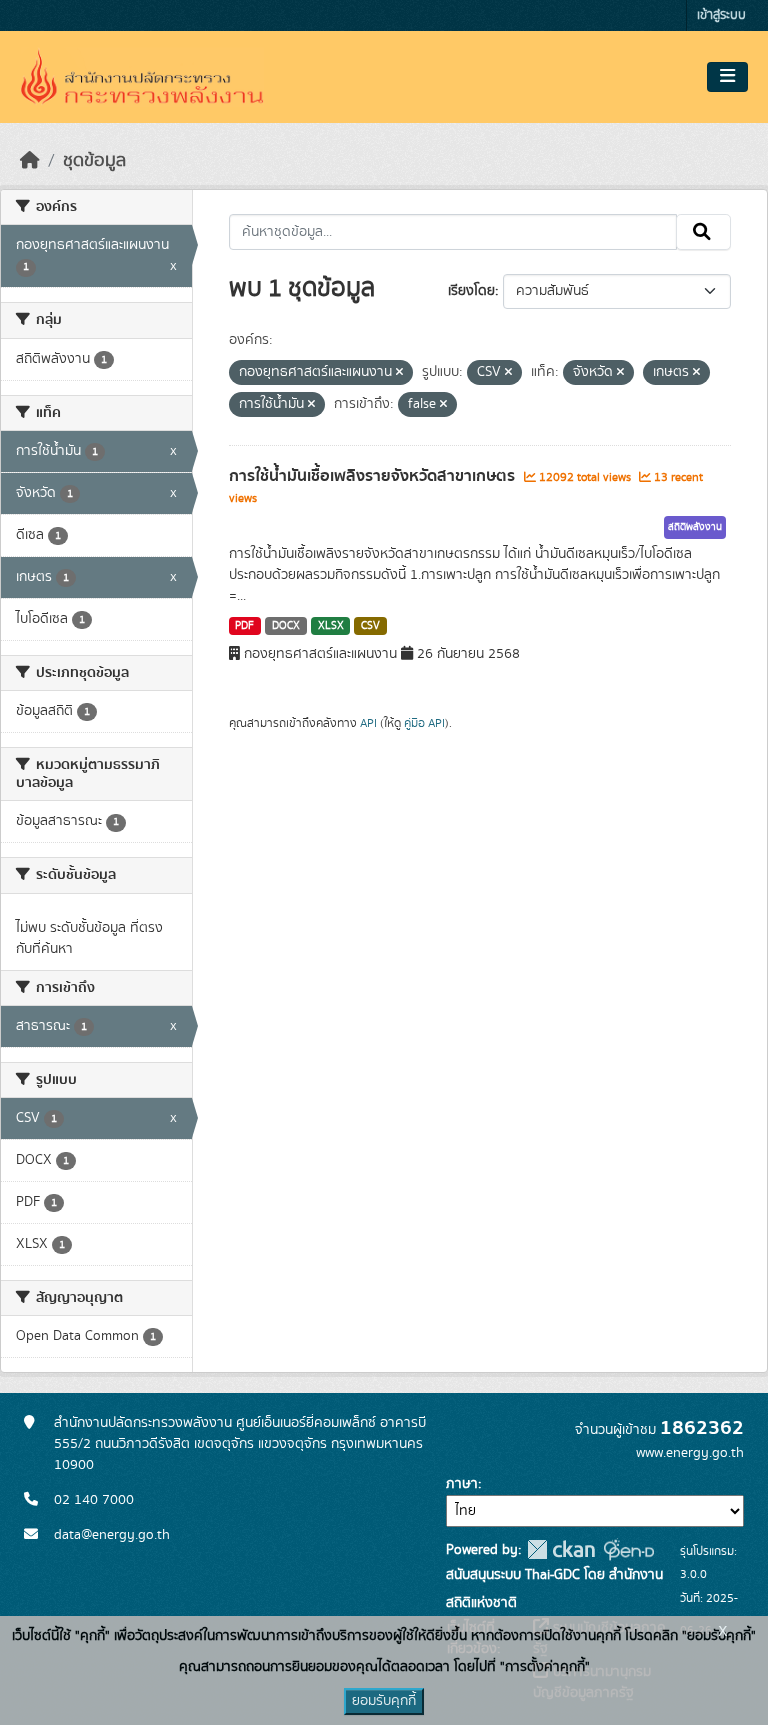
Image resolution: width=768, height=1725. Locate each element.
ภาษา (462, 1484)
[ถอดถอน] (399, 373)
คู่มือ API (424, 723)
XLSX (331, 626)
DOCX (286, 626)
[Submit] (703, 232)
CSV (370, 626)
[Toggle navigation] (727, 77)
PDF (244, 626)
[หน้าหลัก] (30, 161)
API (368, 723)
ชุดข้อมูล (94, 161)
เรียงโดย (471, 291)
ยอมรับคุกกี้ (384, 1701)
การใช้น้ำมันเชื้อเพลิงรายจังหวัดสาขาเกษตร (374, 476)
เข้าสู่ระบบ (721, 15)
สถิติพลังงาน (695, 527)
